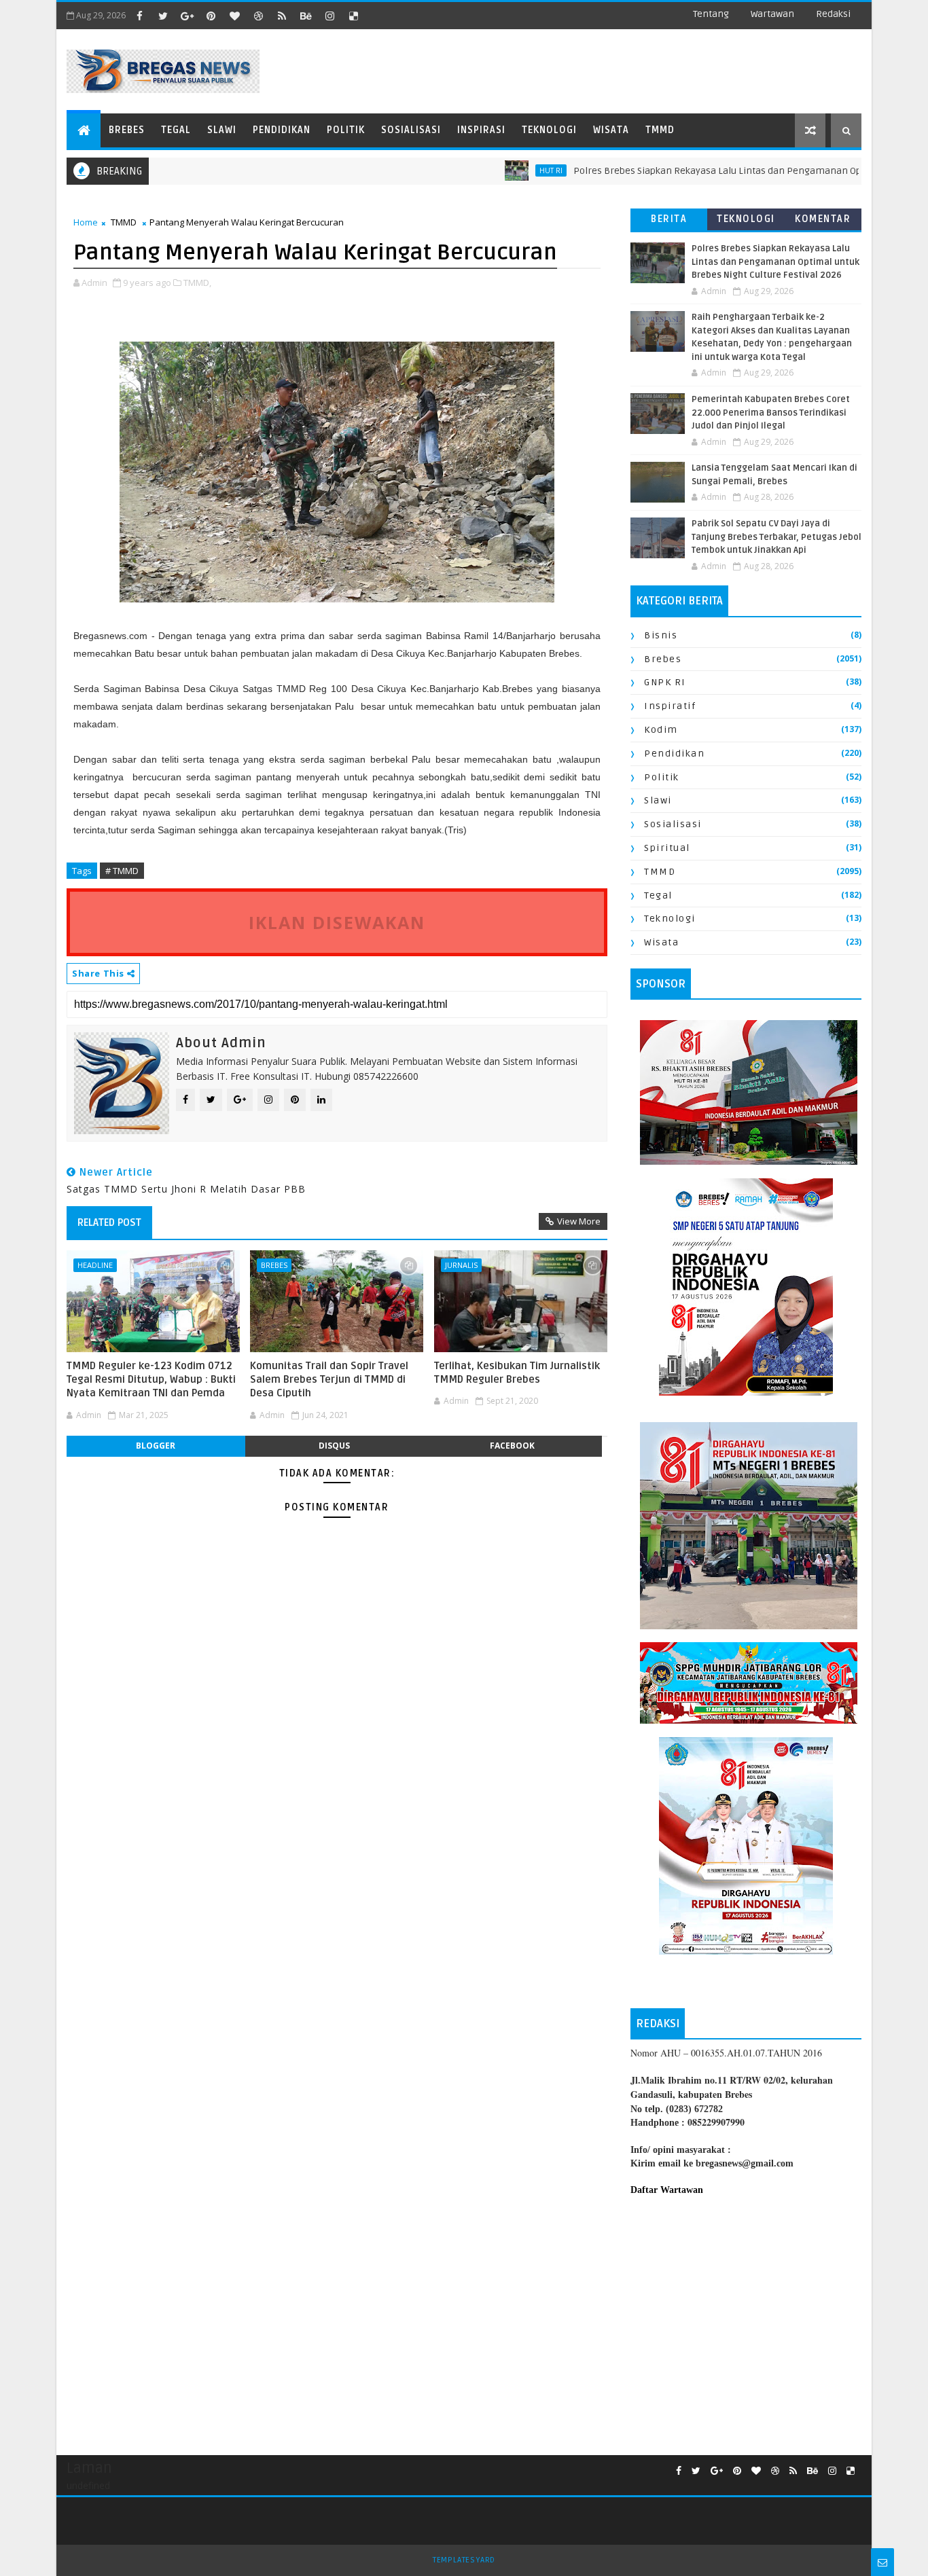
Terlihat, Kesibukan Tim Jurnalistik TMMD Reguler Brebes (517, 1373)
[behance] (306, 16)
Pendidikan (282, 130)
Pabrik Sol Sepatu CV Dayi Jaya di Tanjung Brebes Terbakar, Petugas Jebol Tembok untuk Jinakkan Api (777, 537)
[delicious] (353, 16)
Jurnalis (461, 1265)
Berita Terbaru (669, 222)
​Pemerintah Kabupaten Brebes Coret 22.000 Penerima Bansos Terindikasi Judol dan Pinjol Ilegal (771, 413)
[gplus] (187, 16)
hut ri (500, 170)
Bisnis (661, 635)
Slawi (222, 130)
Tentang (711, 14)
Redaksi (833, 14)
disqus (334, 1446)
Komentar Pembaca (823, 222)
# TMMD (122, 871)
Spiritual (667, 848)
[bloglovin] (234, 16)
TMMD (660, 130)
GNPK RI (665, 682)
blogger (156, 1446)
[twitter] (163, 16)
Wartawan (772, 14)
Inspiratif (670, 706)
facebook (512, 1446)
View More (579, 1221)
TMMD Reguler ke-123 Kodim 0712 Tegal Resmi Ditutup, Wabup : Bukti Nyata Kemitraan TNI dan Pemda (151, 1380)
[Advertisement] (746, 2319)
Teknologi (549, 130)
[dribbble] (258, 16)
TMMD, (197, 283)
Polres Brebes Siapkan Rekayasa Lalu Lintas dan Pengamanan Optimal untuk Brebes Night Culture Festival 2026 (775, 262)
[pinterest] (211, 16)
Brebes (127, 130)
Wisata (611, 130)
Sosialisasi (411, 130)
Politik (346, 130)
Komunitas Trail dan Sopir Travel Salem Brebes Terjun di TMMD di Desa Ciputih (329, 1380)
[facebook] (139, 16)
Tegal (176, 130)
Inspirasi (481, 130)
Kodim (661, 730)
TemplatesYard (464, 2560)
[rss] (282, 16)
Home (86, 222)
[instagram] (329, 16)
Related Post (109, 1222)
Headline (95, 1265)
